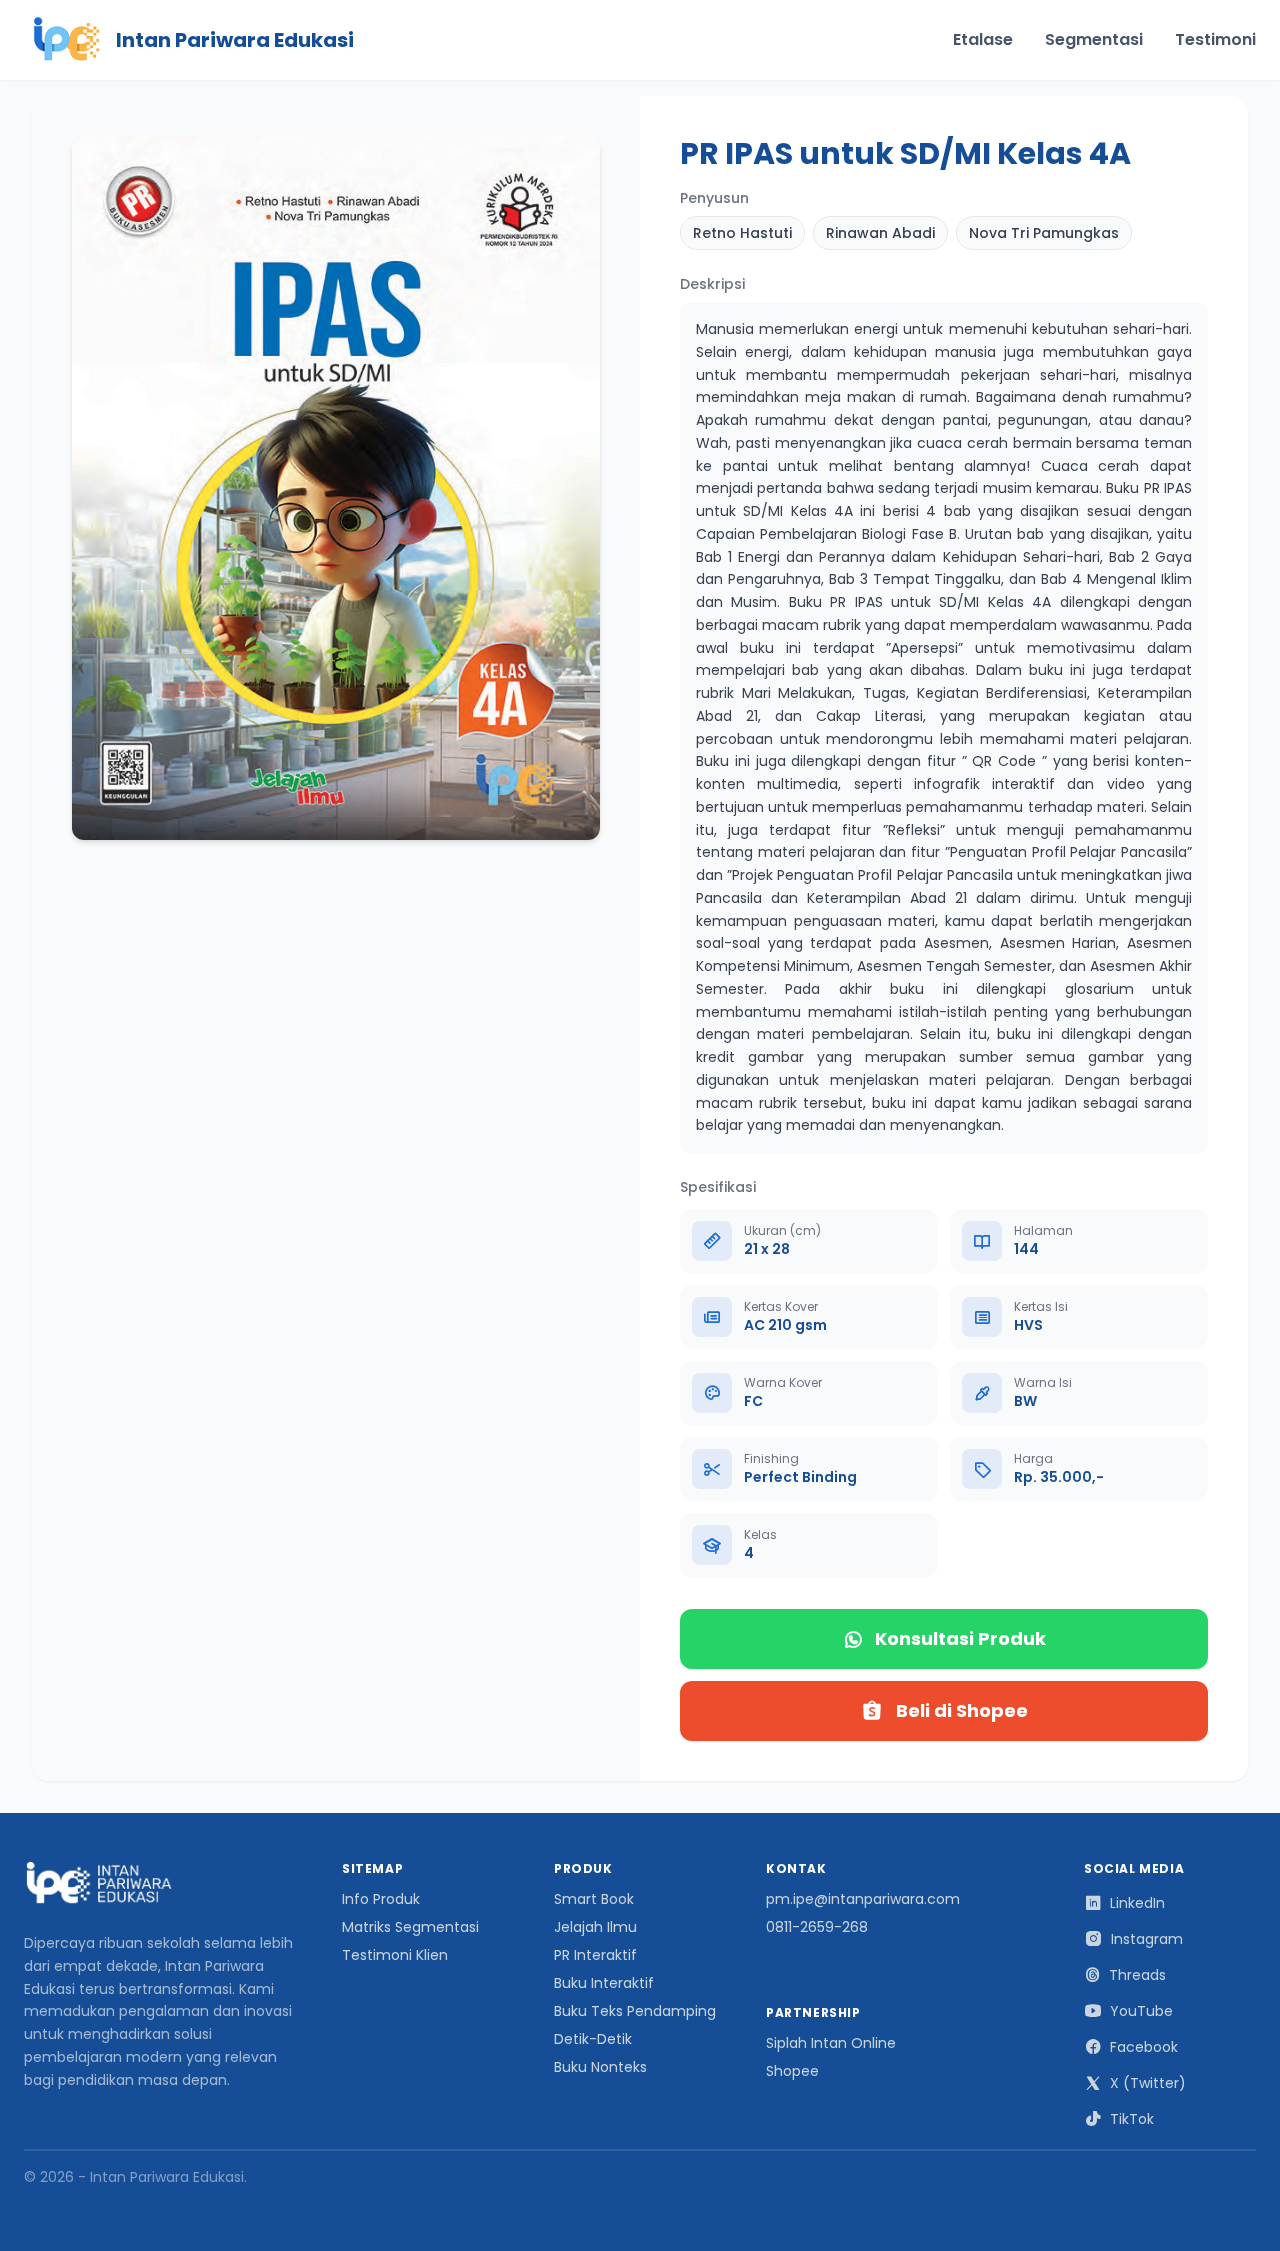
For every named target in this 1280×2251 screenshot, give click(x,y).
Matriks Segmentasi (410, 1927)
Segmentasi (1094, 39)
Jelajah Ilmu (595, 1927)
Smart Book (594, 1899)
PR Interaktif (595, 1955)
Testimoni (1215, 39)
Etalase (983, 39)
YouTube (1141, 2011)
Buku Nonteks (600, 2067)
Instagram (1147, 1939)
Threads (1137, 1975)
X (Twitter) (1148, 2083)
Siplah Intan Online (831, 2043)
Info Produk (381, 1899)
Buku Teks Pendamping (635, 2011)
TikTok (1132, 2119)
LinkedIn (1137, 1903)
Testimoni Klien (395, 1955)
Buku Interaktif (604, 1983)
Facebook (1144, 2047)
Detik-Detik (593, 2039)
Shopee (792, 2071)
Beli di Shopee (962, 1710)
